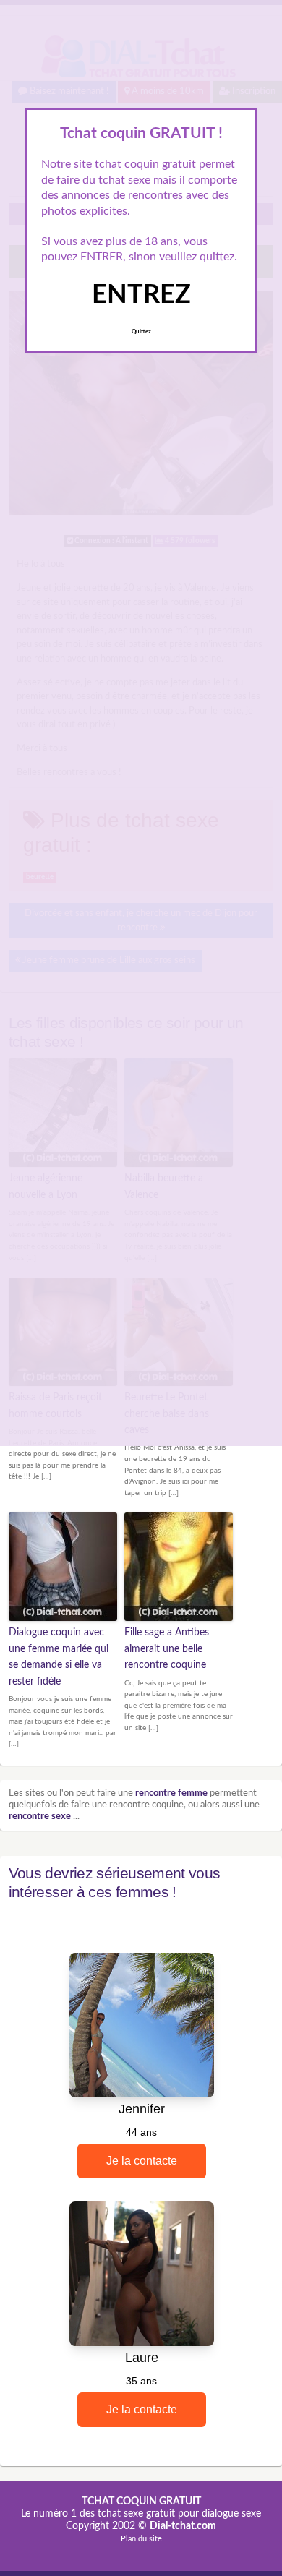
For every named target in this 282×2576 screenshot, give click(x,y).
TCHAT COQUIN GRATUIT (141, 2502)
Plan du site (141, 2539)
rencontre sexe (40, 1817)
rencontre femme (171, 1793)
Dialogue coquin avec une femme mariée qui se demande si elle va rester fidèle (59, 1657)
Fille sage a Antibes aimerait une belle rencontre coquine (167, 1649)
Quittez (141, 332)
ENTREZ (141, 295)
